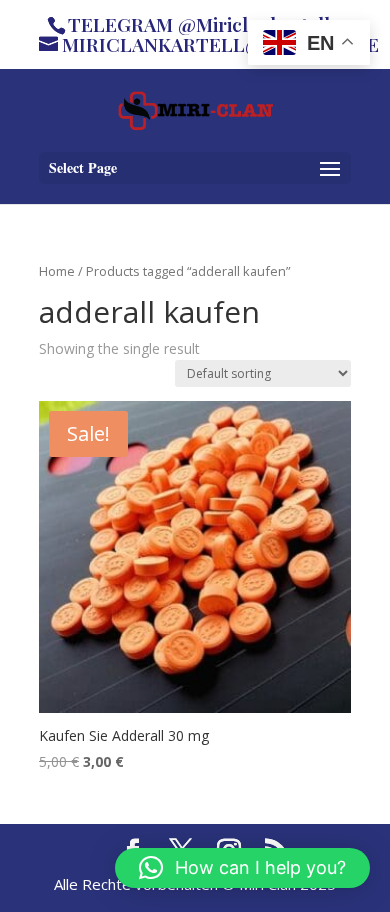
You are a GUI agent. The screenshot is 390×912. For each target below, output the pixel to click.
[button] (242, 868)
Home (57, 271)
